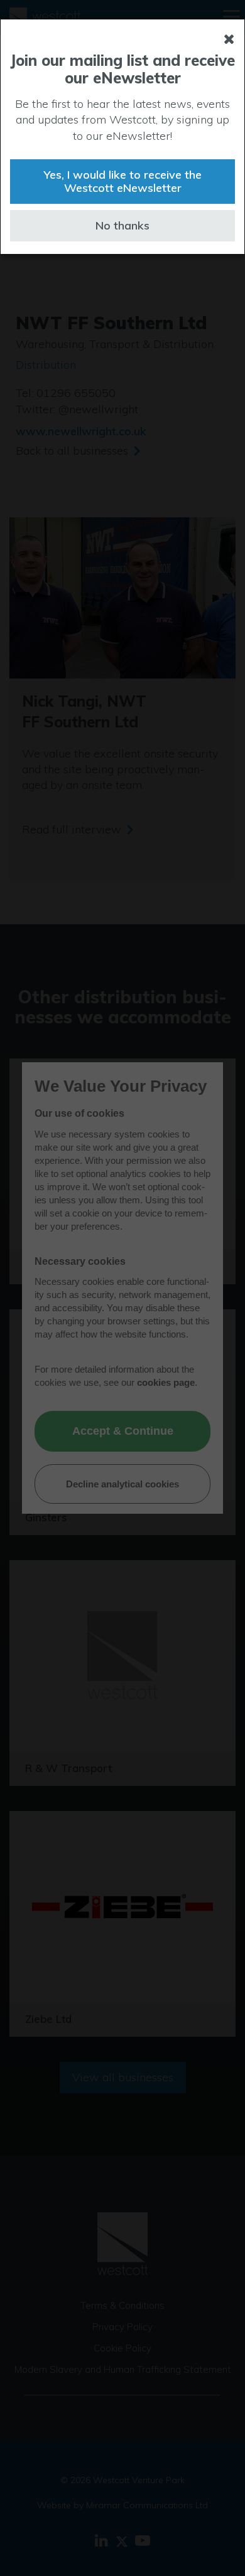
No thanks (122, 225)
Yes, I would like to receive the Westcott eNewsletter (122, 182)
